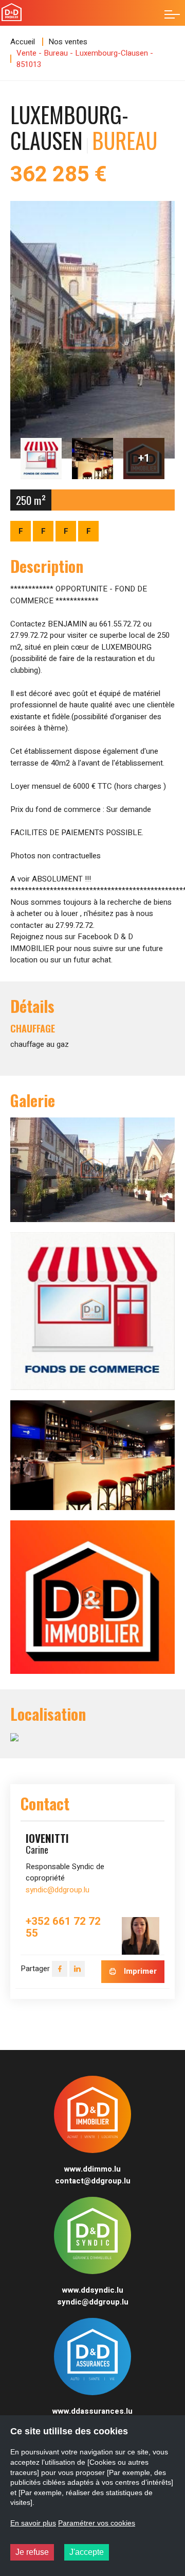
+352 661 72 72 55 (63, 1928)
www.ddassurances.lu (92, 2411)
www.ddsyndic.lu (93, 2290)
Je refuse (32, 2552)
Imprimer (139, 1971)
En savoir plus (33, 2523)
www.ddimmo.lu (92, 2169)
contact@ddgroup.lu (93, 2181)
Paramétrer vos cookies (97, 2523)
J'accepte (87, 2552)
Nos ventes (68, 42)
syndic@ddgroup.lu (58, 1890)
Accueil (23, 42)
